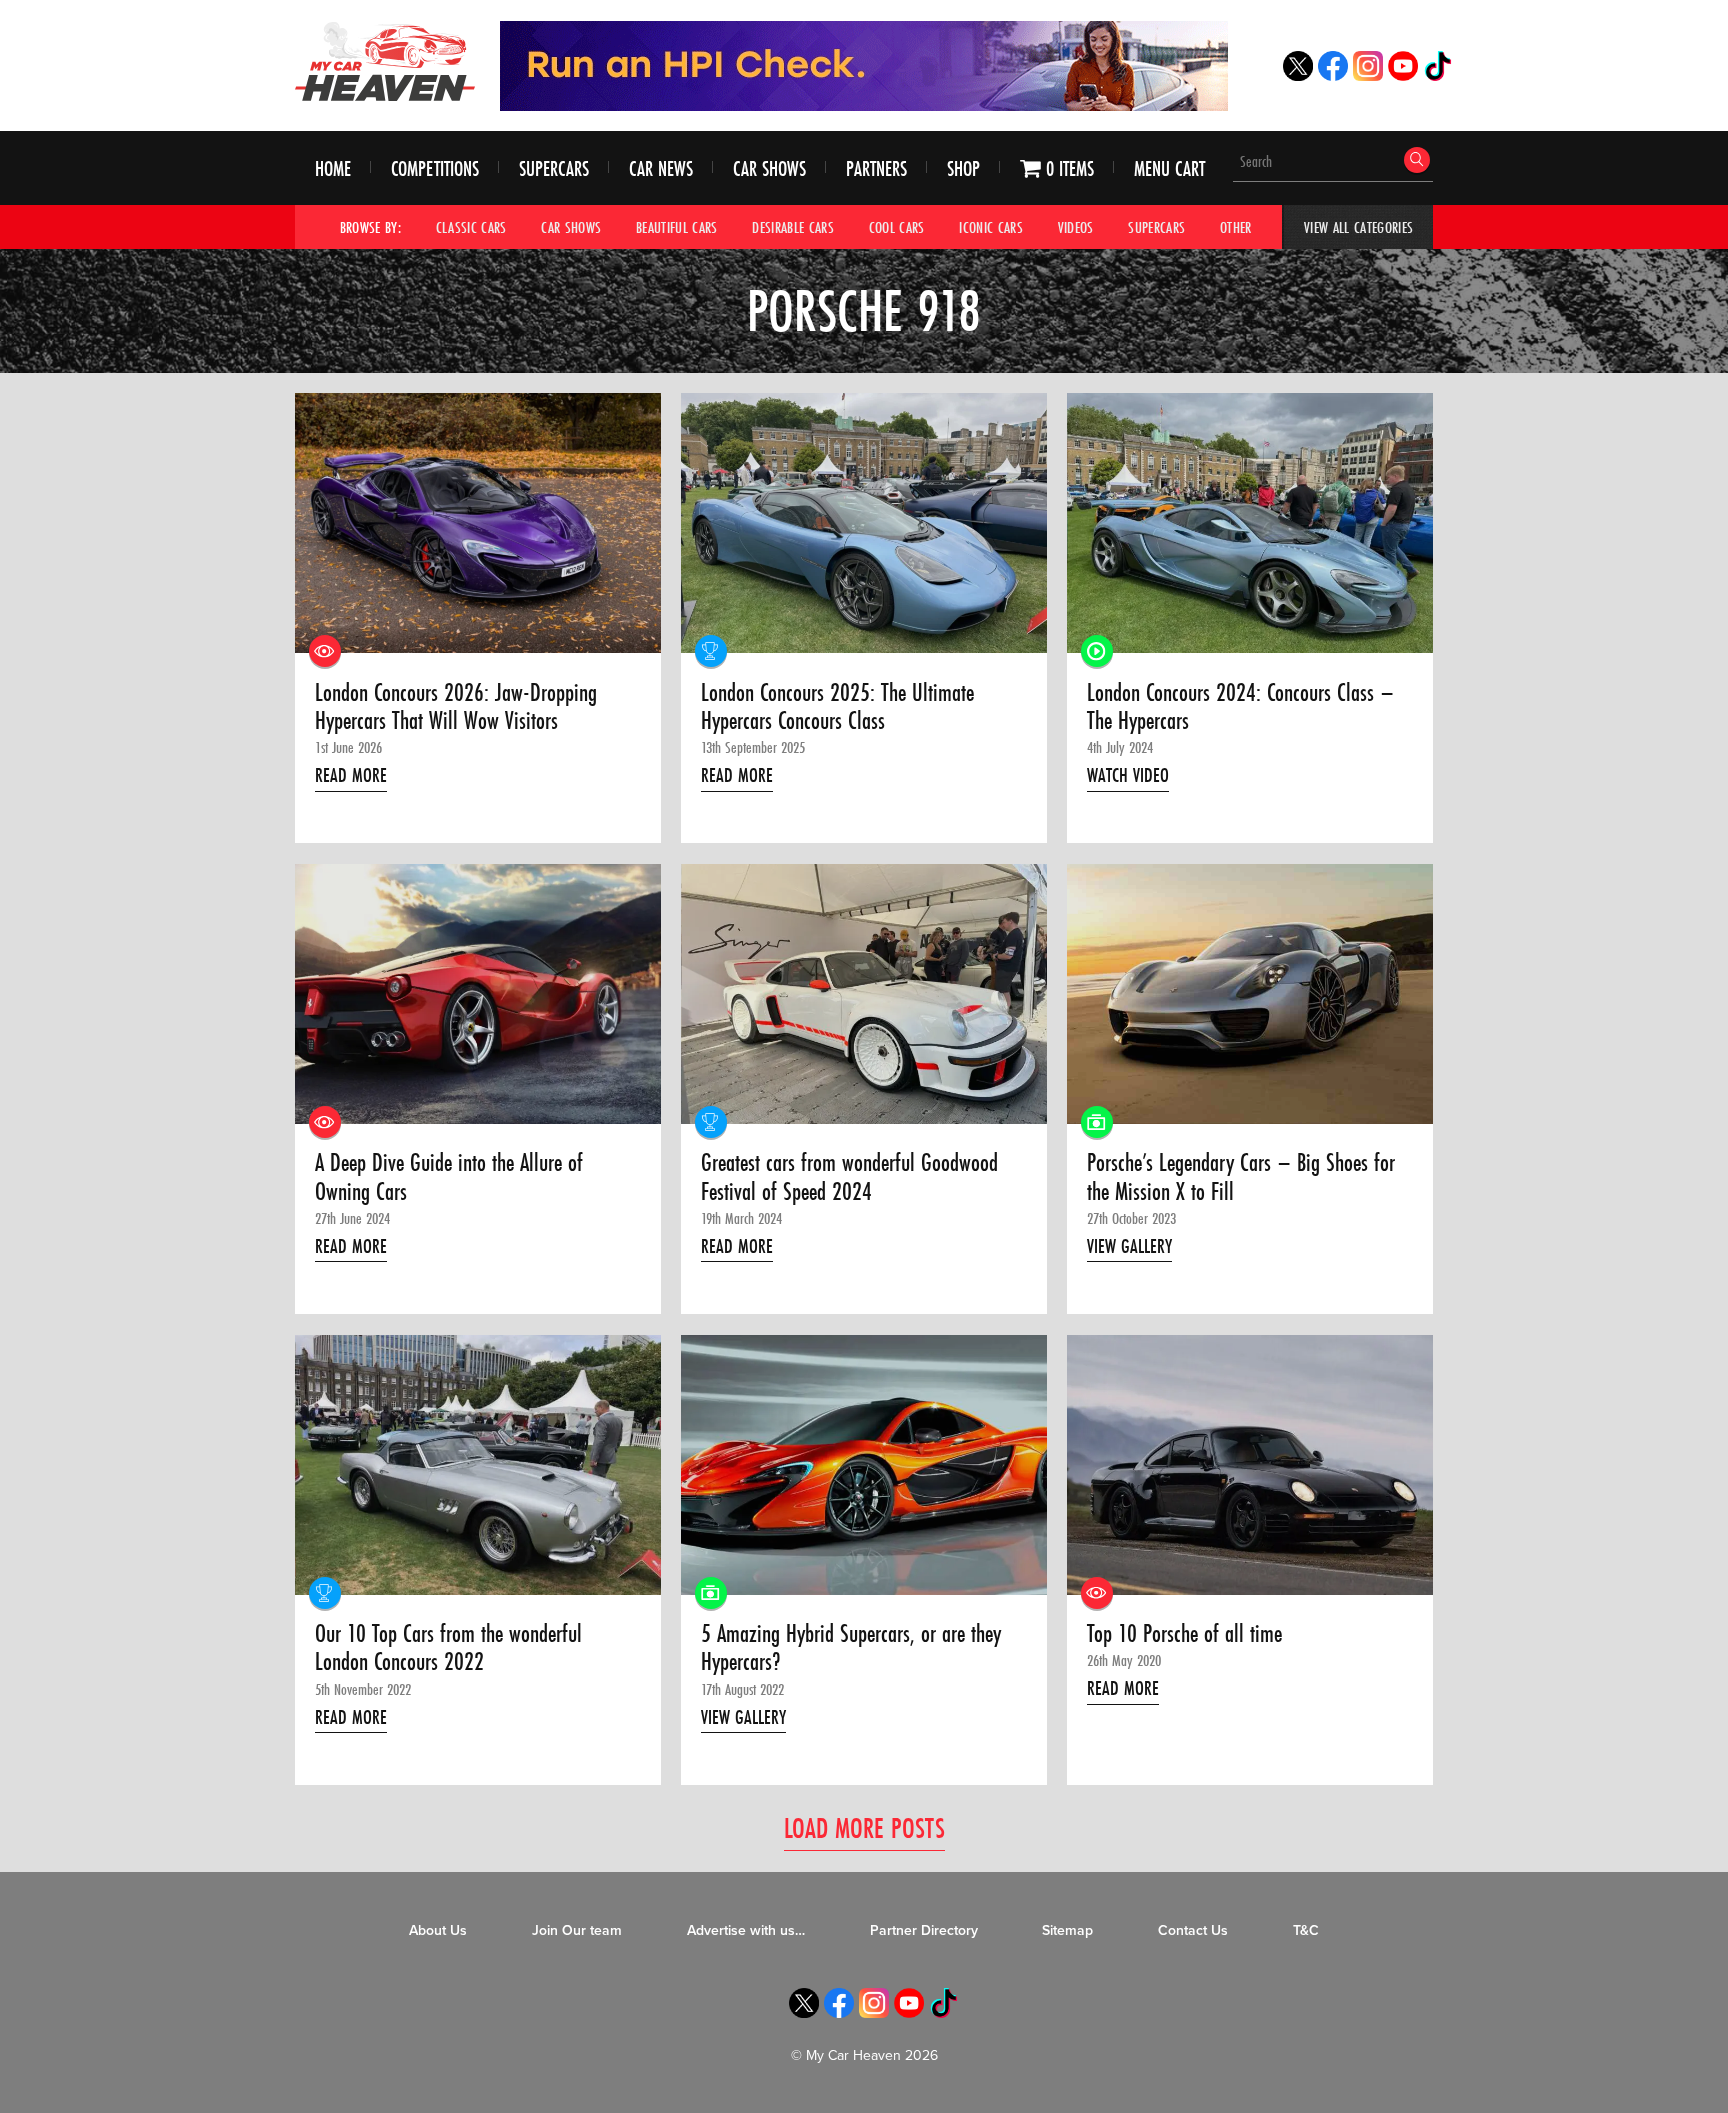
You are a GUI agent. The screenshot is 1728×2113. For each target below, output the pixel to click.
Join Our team (577, 1930)
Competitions (435, 168)
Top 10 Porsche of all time (1184, 1634)
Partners (876, 168)
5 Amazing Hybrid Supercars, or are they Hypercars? (851, 1648)
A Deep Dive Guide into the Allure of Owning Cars (449, 1177)
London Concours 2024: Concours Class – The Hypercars (1240, 707)
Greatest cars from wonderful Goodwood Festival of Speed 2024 (849, 1177)
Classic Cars (471, 227)
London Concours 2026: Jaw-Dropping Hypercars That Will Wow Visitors (456, 707)
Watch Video (1128, 775)
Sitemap (1067, 1930)
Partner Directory (924, 1930)
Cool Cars (897, 227)
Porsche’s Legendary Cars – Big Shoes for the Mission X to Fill (1241, 1177)
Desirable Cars (793, 227)
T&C (1306, 1930)
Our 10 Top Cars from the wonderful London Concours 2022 (448, 1648)
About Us (438, 1930)
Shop (963, 168)
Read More (351, 775)
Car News (661, 168)
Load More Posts (864, 1827)
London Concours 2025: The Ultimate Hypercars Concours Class (837, 707)
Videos (1076, 227)
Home (333, 168)
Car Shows (769, 168)
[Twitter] (1298, 75)
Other (1236, 227)
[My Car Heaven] (385, 61)
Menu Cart (1169, 168)
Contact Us (1193, 1930)
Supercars (554, 168)
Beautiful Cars (677, 227)
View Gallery (1129, 1246)
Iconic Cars (991, 227)
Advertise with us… (746, 1930)
